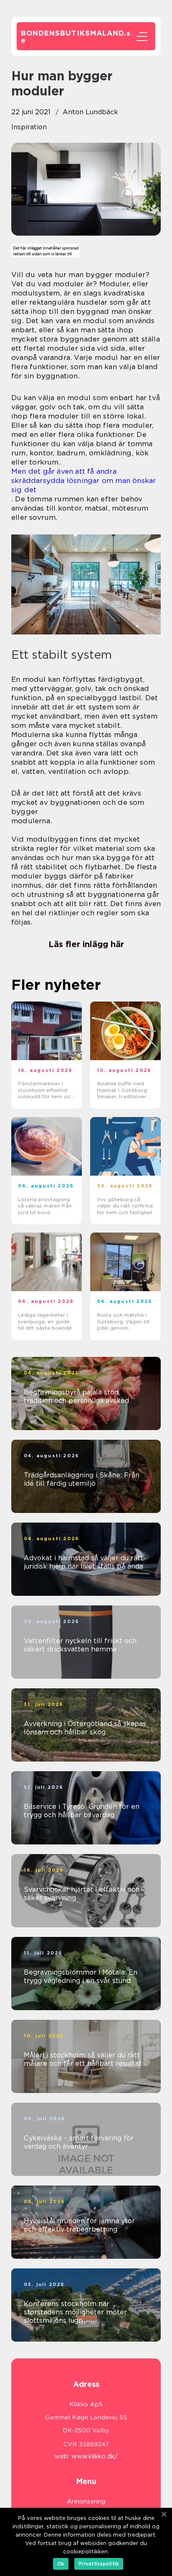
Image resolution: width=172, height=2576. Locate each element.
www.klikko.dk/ (95, 2456)
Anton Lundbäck (90, 112)
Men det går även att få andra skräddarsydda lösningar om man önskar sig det (83, 480)
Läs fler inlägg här (86, 944)
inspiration (29, 127)
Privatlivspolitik (99, 2564)
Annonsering (86, 2502)
